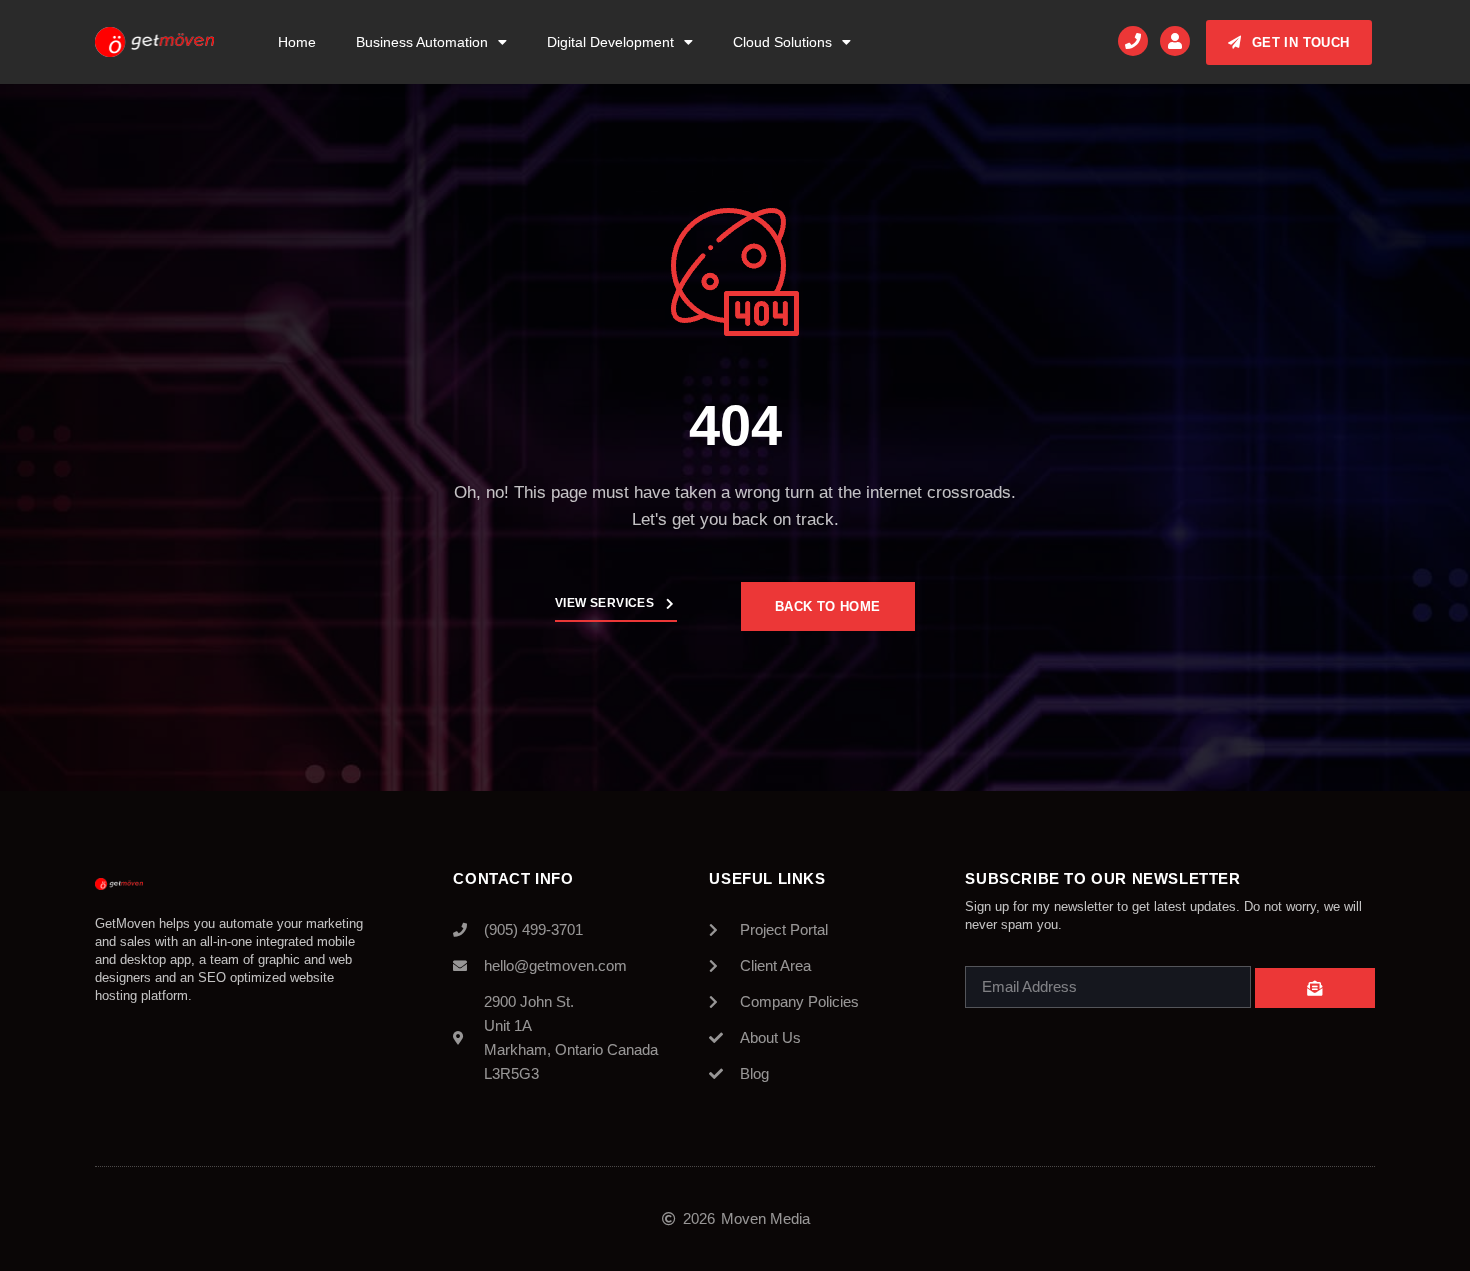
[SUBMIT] (1315, 988)
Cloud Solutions (782, 42)
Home (297, 42)
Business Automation (422, 42)
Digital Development (610, 42)
